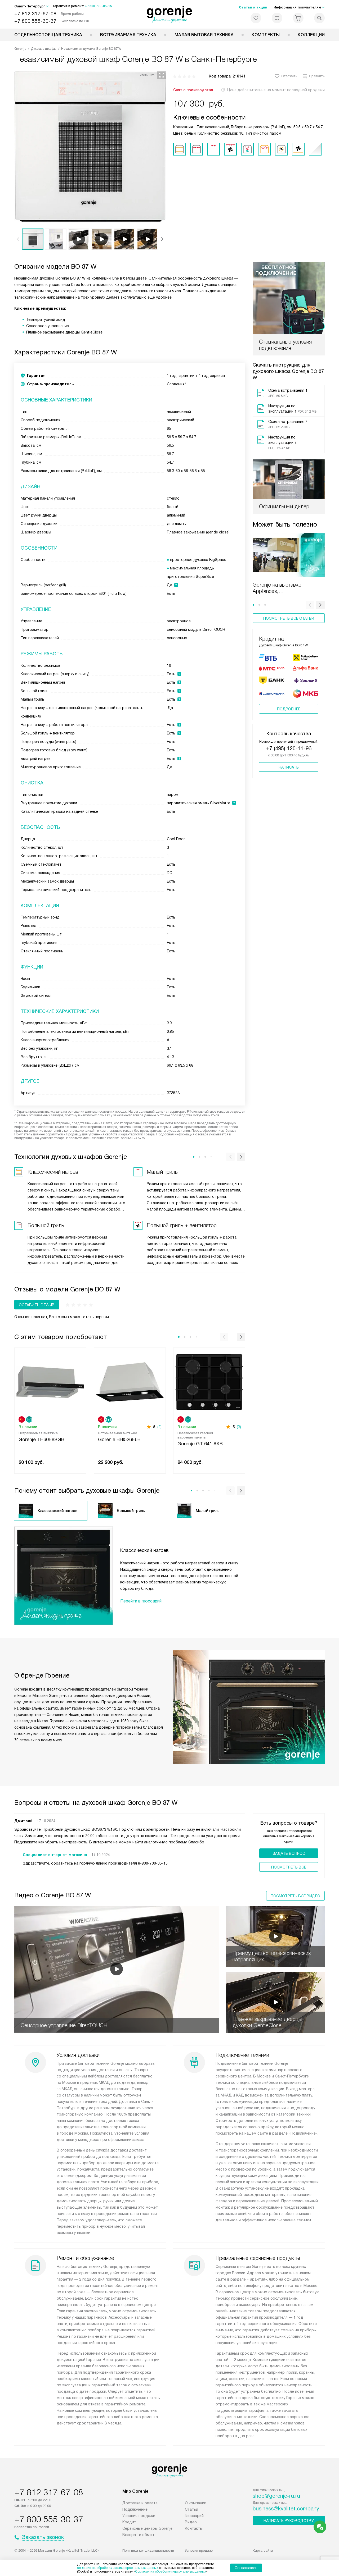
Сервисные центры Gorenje (147, 2528)
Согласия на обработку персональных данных (171, 2572)
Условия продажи (139, 2516)
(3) (239, 1427)
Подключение (135, 2509)
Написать (289, 767)
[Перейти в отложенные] (256, 18)
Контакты (194, 2528)
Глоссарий (194, 2516)
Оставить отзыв (37, 1305)
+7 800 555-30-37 (35, 21)
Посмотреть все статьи (289, 618)
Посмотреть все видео (295, 1896)
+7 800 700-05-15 (98, 6)
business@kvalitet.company (286, 2509)
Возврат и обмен (138, 2535)
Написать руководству (289, 2521)
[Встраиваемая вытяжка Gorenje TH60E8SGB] (50, 1381)
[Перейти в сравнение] (277, 18)
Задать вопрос (289, 1853)
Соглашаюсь (246, 2568)
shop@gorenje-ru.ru (276, 2496)
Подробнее (289, 709)
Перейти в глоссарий (141, 1601)
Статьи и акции (253, 7)
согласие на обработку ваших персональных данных (118, 2568)
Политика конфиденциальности (148, 2550)
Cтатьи (191, 2509)
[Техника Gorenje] (170, 14)
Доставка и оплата (140, 2503)
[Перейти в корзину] (298, 18)
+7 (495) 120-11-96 (289, 748)
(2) (159, 1427)
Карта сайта (263, 2550)
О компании (196, 2503)
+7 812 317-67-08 (35, 14)
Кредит (129, 2522)
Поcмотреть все (289, 1867)
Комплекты (266, 35)
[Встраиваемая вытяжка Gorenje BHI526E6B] (130, 1381)
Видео (191, 2522)
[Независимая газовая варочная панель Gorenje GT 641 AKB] (209, 1381)
